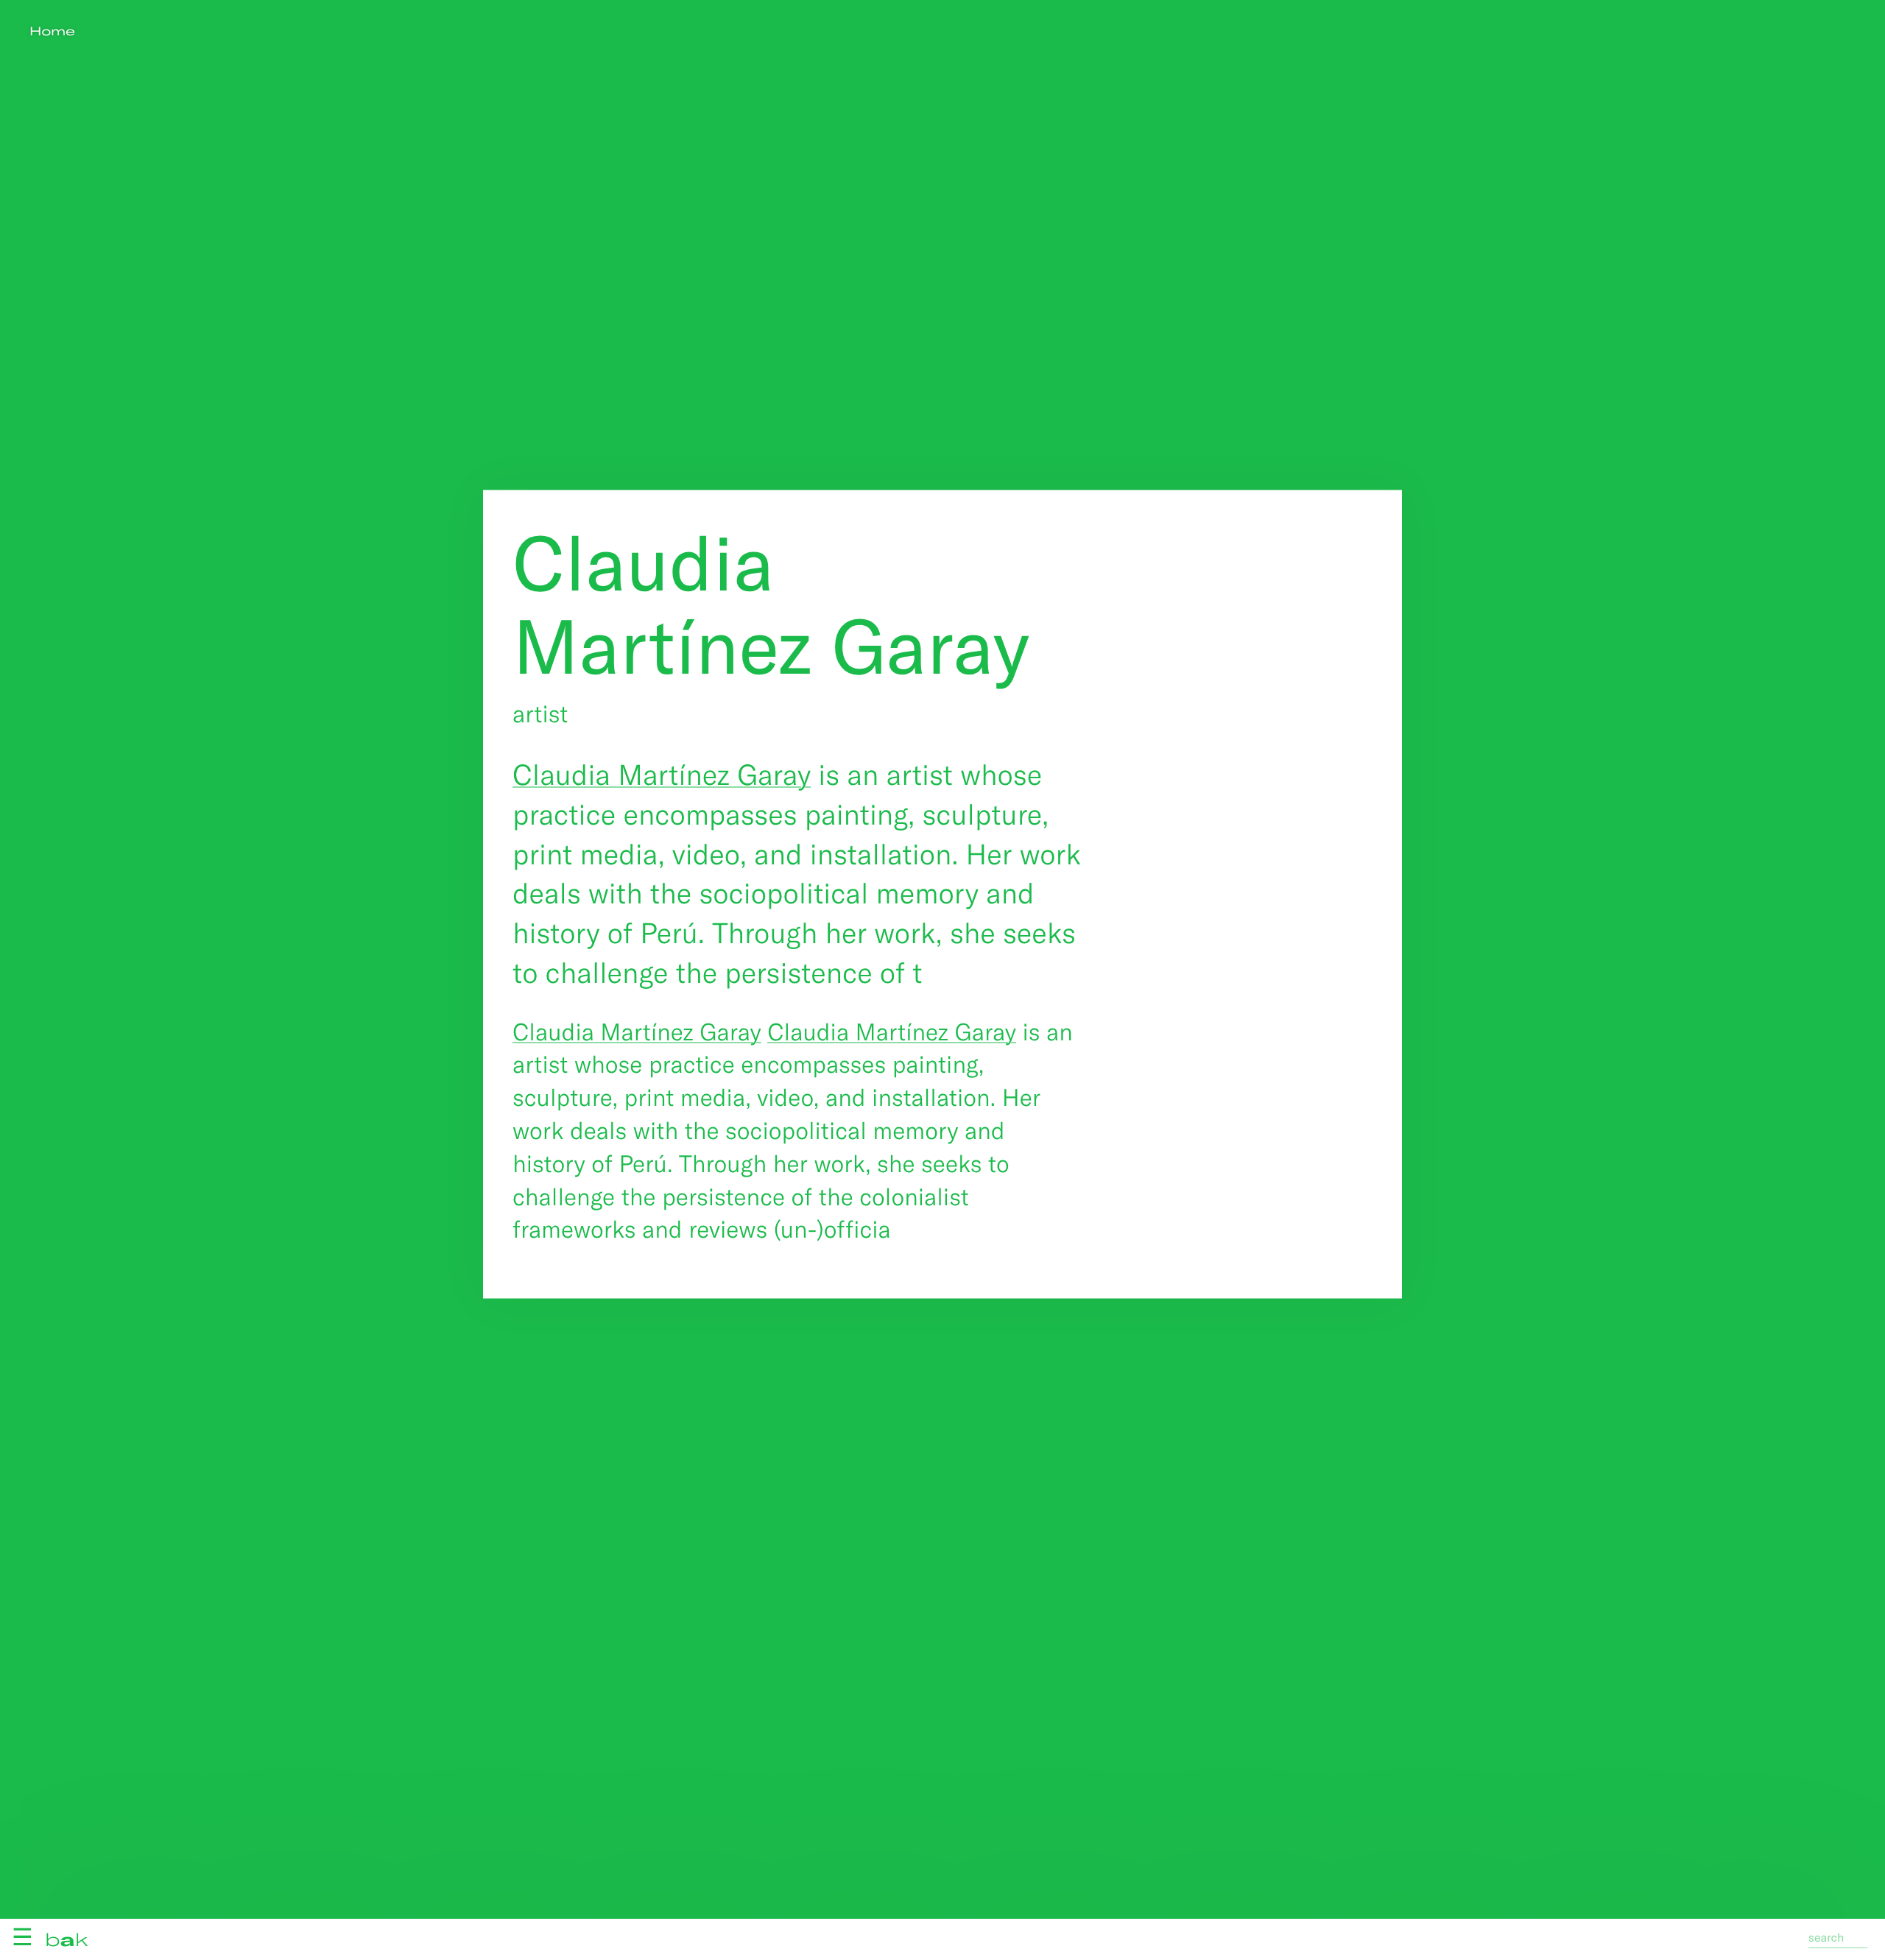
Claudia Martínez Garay (662, 773)
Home (52, 31)
